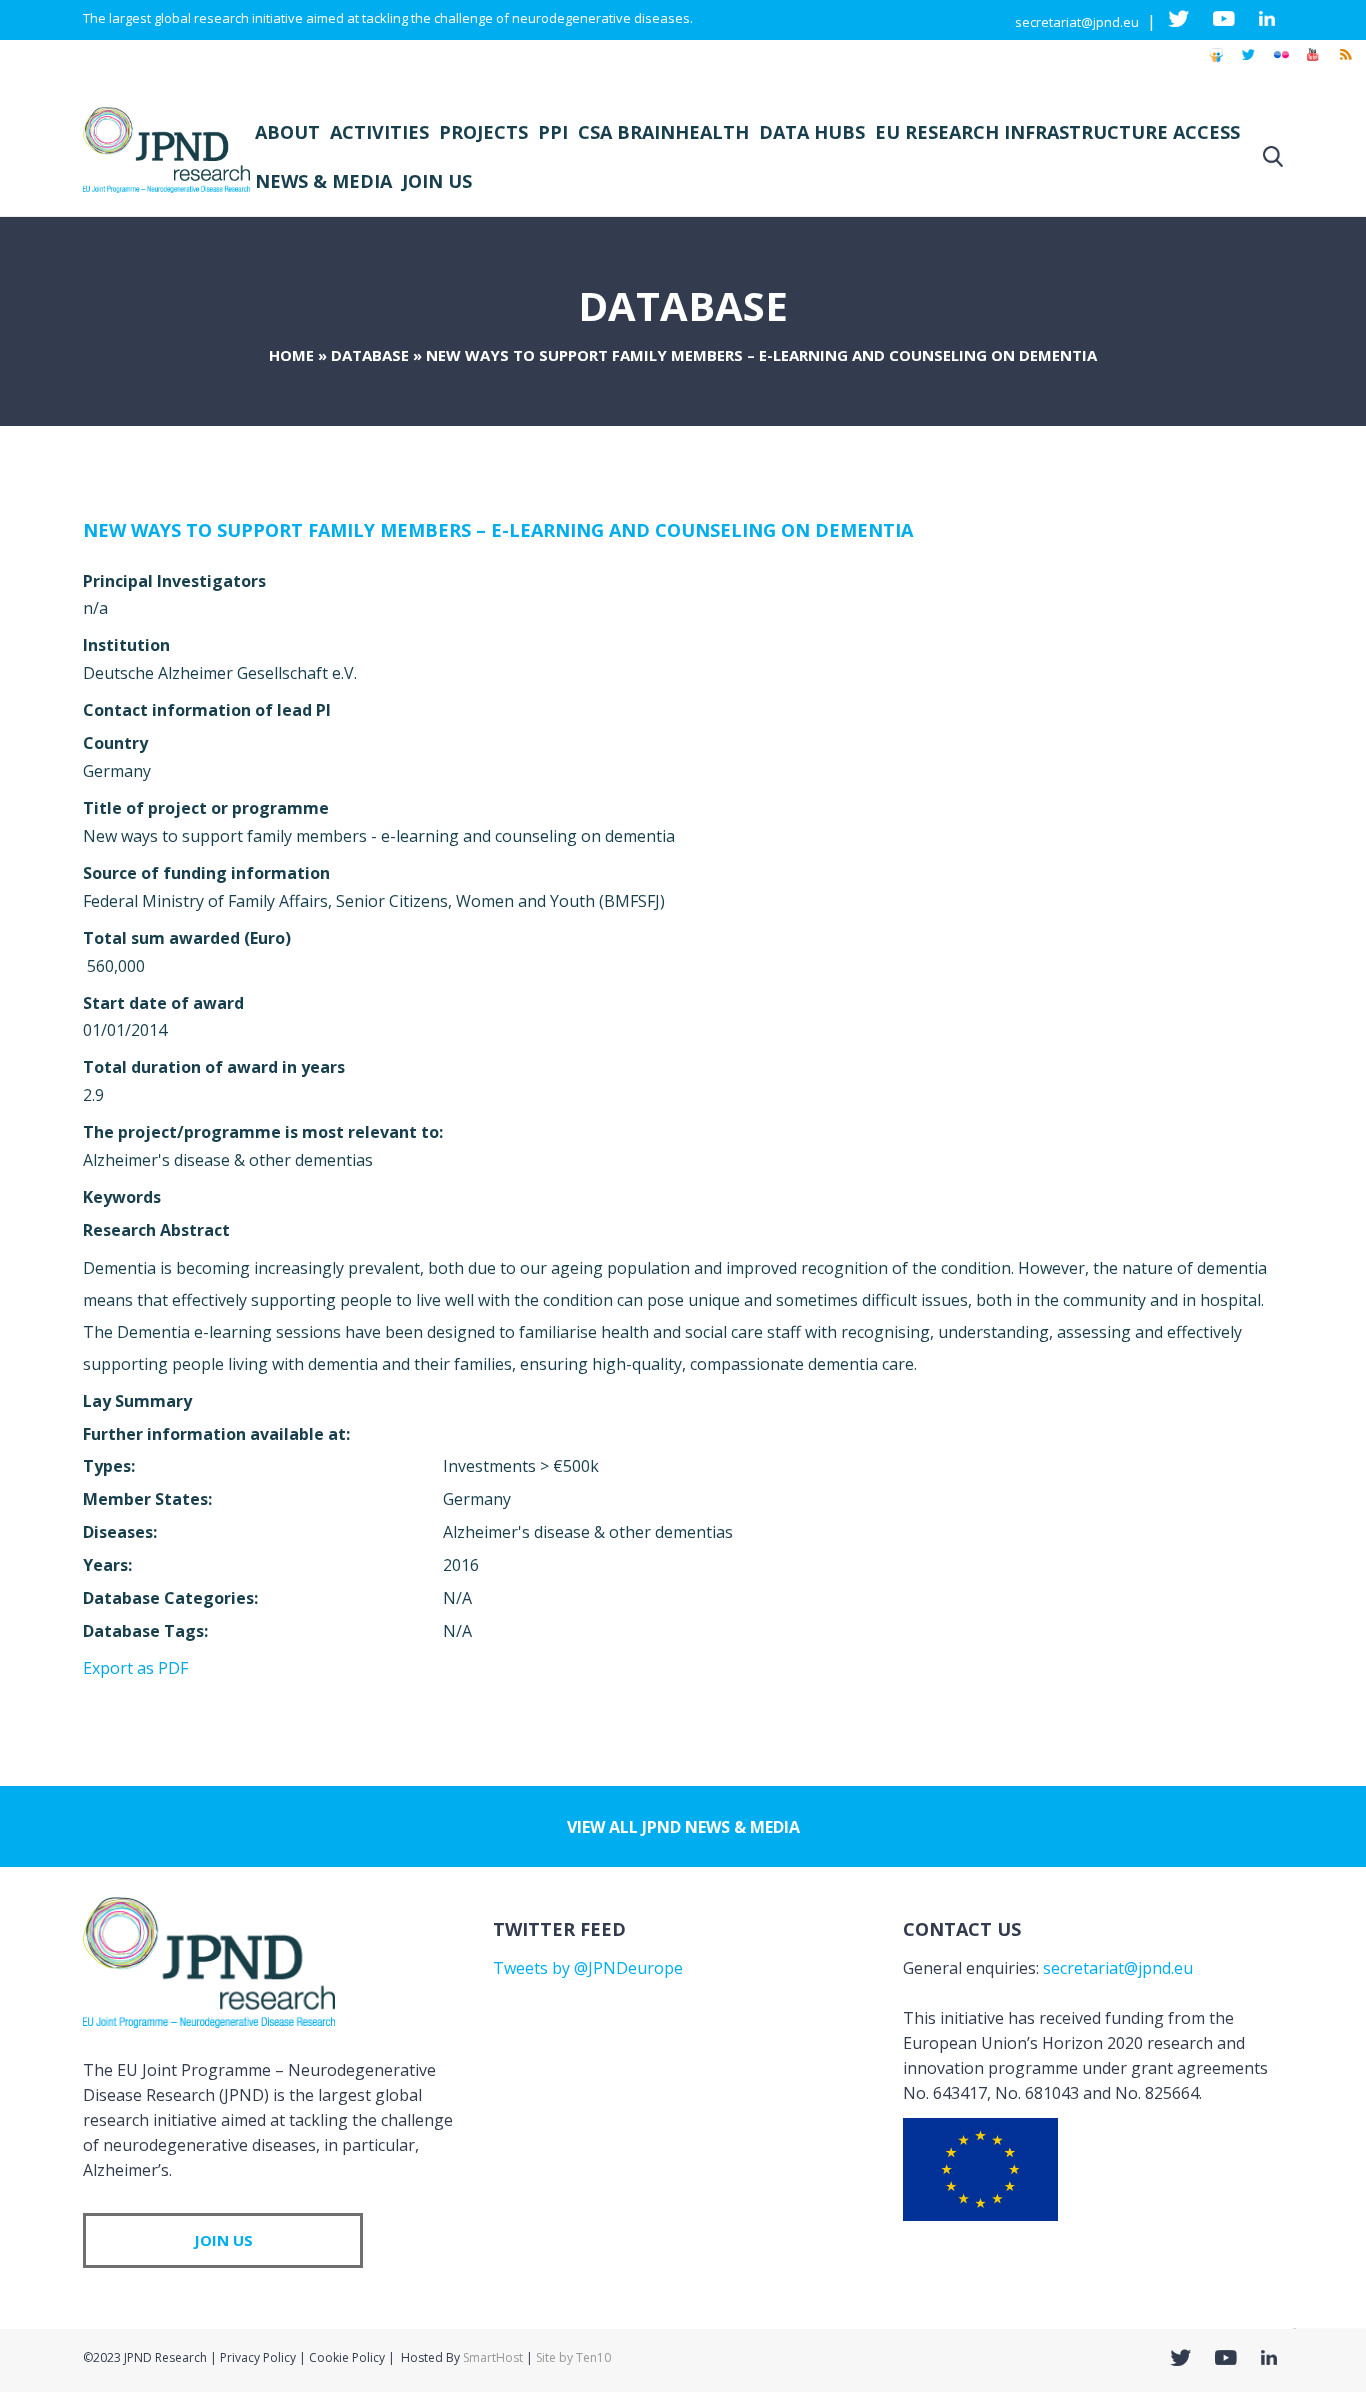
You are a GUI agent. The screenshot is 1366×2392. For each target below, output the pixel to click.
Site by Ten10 (573, 2357)
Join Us (437, 181)
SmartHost (493, 2357)
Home (291, 355)
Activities (379, 132)
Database (370, 355)
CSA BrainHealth (663, 132)
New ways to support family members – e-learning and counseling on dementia (498, 530)
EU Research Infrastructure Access (1057, 132)
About (287, 132)
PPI (553, 132)
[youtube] (1313, 64)
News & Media (323, 181)
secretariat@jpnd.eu (1077, 22)
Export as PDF (135, 1668)
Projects (483, 132)
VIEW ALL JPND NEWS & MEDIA (683, 1827)
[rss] (1345, 64)
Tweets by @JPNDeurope (588, 1968)
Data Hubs (812, 132)
